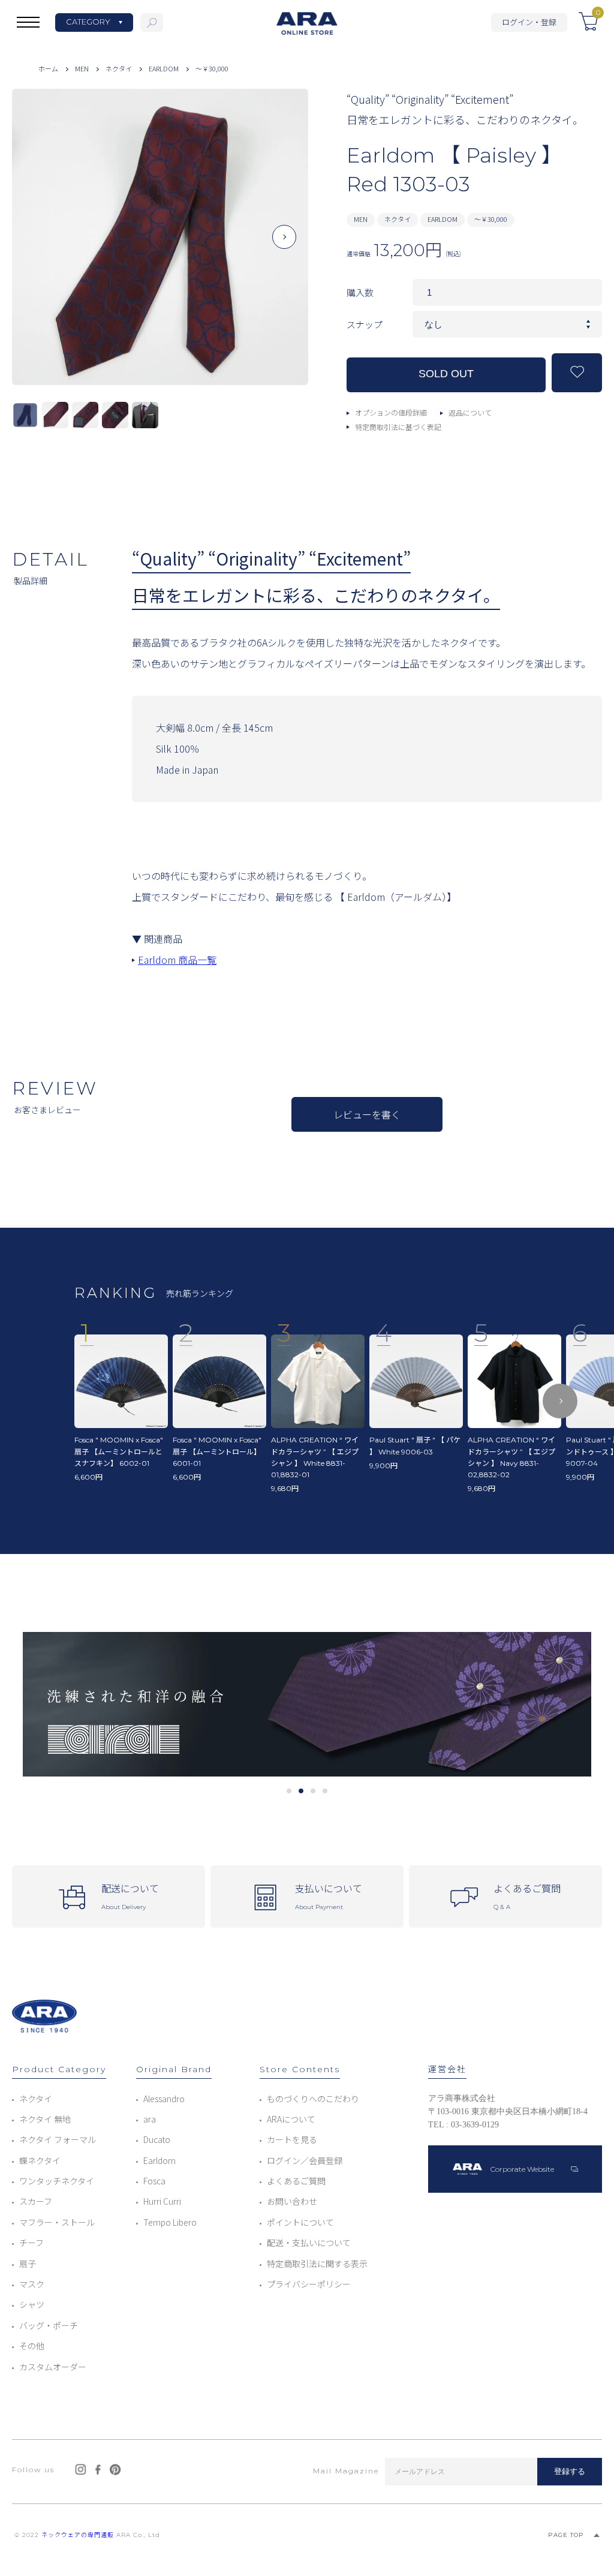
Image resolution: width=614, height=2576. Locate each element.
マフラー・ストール (57, 2222)
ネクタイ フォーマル (58, 2139)
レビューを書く (367, 1114)
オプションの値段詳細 (391, 412)
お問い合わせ (292, 2201)
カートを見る (292, 2139)
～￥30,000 (212, 68)
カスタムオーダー (53, 2367)
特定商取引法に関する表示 (317, 2264)
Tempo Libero (170, 2222)
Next (285, 247)
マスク (32, 2284)
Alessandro (164, 2099)
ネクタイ (119, 68)
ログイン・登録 (529, 22)
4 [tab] (325, 1791)
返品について (470, 412)
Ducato (157, 2139)
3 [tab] (313, 1791)
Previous (36, 247)
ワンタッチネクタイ (57, 2181)
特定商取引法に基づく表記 (398, 427)
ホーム (48, 68)
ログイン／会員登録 (305, 2160)
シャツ (32, 2304)
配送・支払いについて (309, 2243)
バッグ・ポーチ (49, 2325)
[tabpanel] (307, 1704)
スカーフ (36, 2201)
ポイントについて (300, 2222)
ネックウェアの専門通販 (78, 2535)
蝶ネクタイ (40, 2160)
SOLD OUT (446, 374)
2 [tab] (301, 1791)
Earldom (159, 2160)
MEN (82, 68)
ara (150, 2119)
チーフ (31, 2243)
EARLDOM (164, 68)
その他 (32, 2346)
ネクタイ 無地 (45, 2119)
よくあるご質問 (296, 2181)
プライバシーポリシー (309, 2284)
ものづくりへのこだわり (313, 2099)
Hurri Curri (162, 2201)
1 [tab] (289, 1791)
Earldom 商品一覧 (177, 960)
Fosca (154, 2181)
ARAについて (291, 2119)
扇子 (28, 2264)
